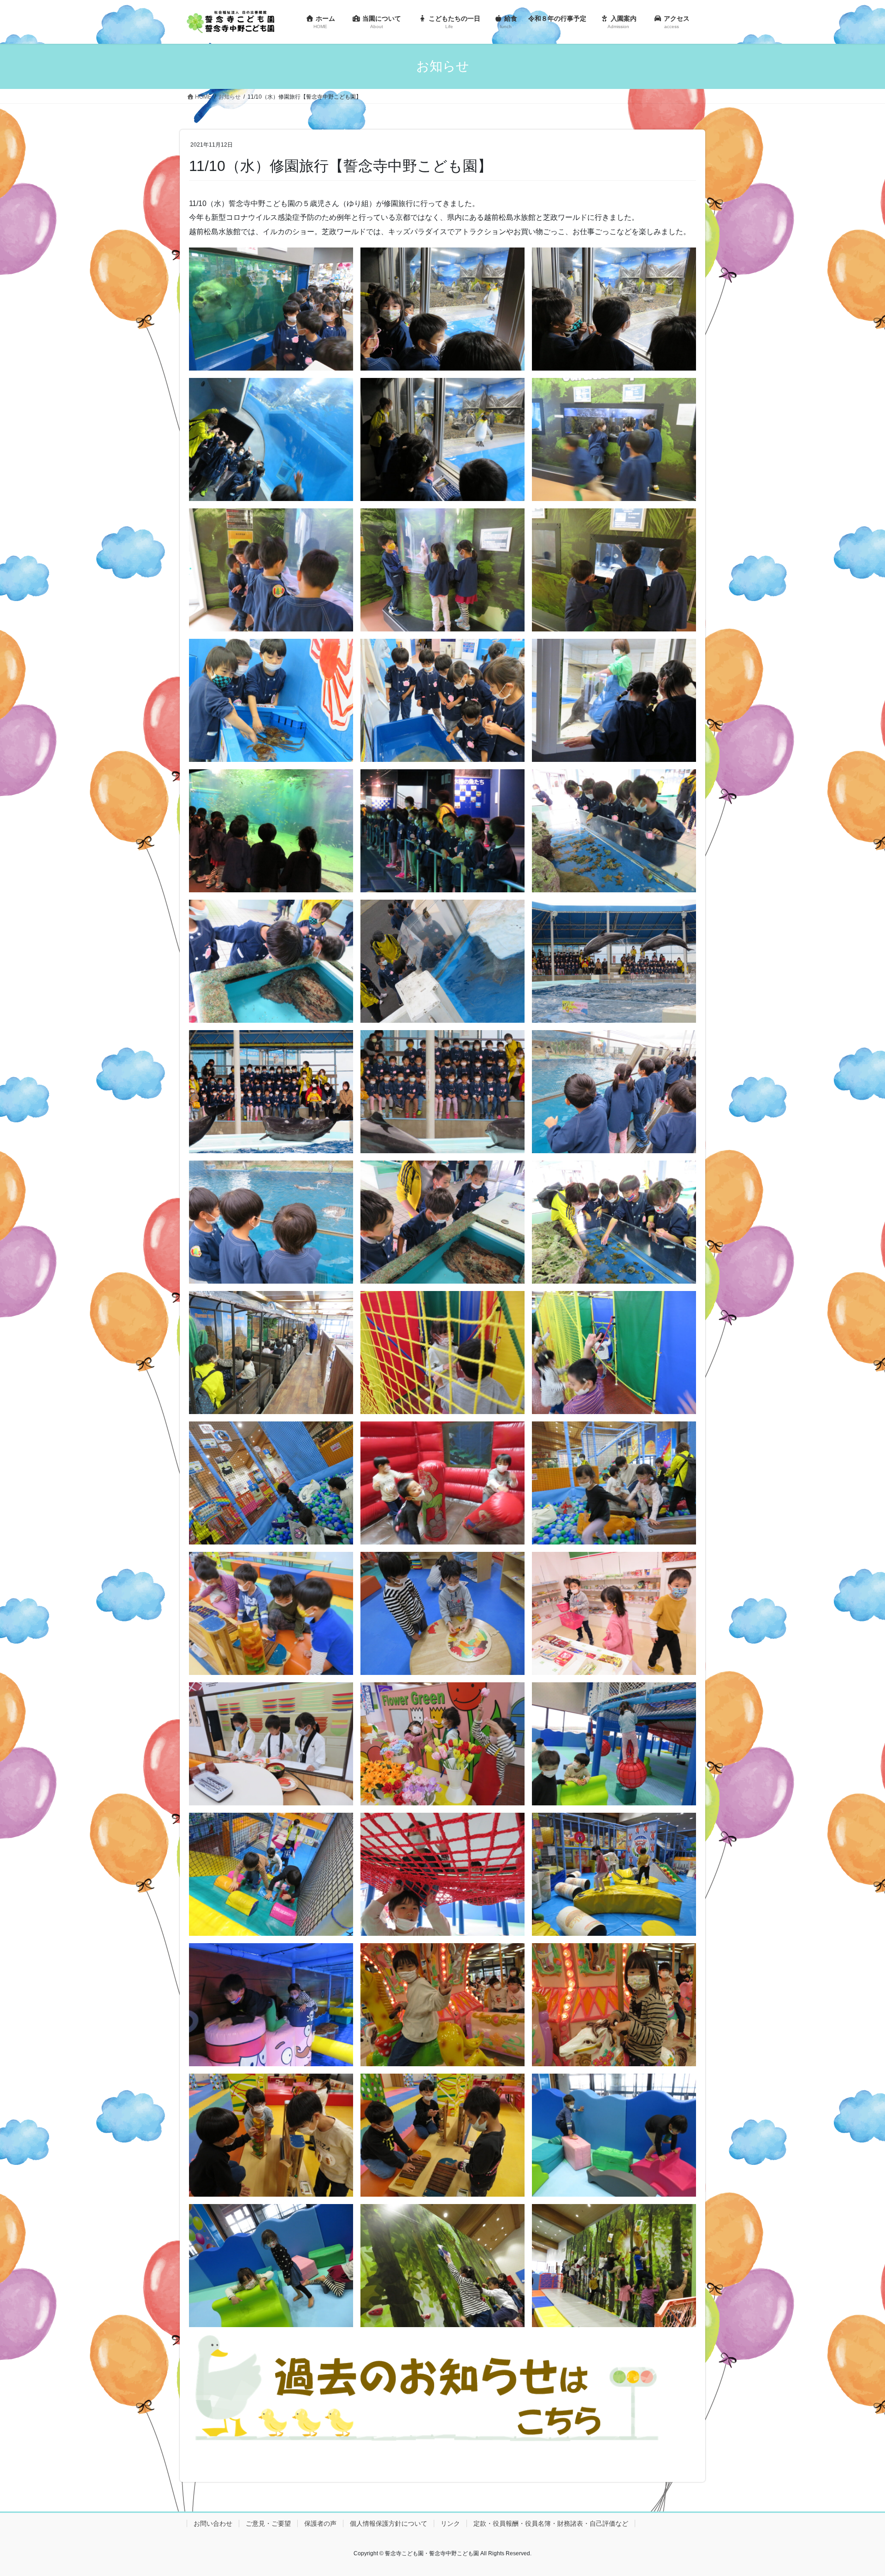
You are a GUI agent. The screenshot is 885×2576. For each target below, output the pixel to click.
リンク (450, 2523)
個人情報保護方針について (389, 2523)
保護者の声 (320, 2523)
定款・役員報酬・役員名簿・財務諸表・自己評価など (551, 2523)
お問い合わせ (213, 2523)
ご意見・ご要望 (268, 2523)
